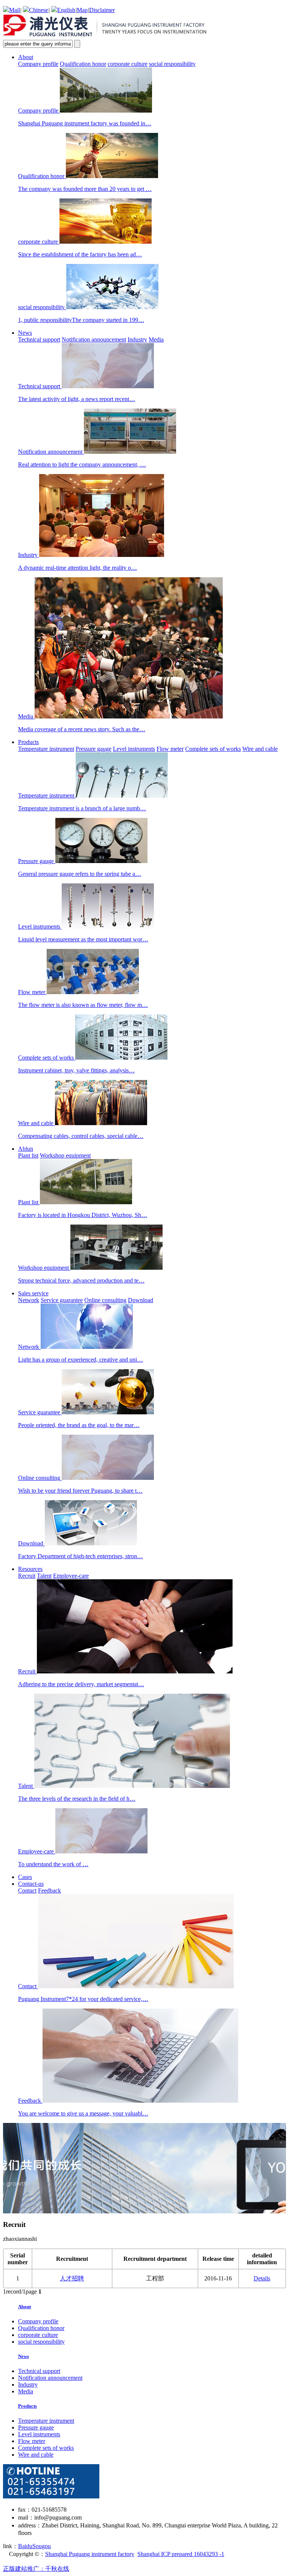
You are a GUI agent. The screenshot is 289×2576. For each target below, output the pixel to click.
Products (28, 742)
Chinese (39, 10)
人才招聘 (72, 2278)
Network (29, 1300)
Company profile (38, 64)
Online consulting (105, 1300)
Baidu (25, 2546)
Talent (44, 1576)
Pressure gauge (94, 749)
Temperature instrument (46, 749)
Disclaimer (102, 10)
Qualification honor (83, 64)
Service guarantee (62, 1300)
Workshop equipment (65, 1155)
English (66, 10)
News (25, 333)
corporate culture (128, 64)
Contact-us (31, 1884)
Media (156, 339)
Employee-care (71, 1576)
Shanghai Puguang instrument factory (90, 2554)
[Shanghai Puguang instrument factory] (106, 36)
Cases (25, 1877)
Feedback (49, 1890)
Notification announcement (94, 339)
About (26, 57)
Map (82, 10)
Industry (137, 339)
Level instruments (134, 749)
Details (262, 2278)
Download (141, 1300)
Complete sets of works (213, 749)
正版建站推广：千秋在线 (36, 2569)
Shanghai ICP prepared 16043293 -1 (181, 2554)
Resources (30, 1569)
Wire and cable (260, 749)
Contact (27, 1890)
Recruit (27, 1576)
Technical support (39, 339)
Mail (14, 10)
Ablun (26, 1149)
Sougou (42, 2546)
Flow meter (170, 749)
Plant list (28, 1155)
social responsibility (172, 64)
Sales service (33, 1293)
